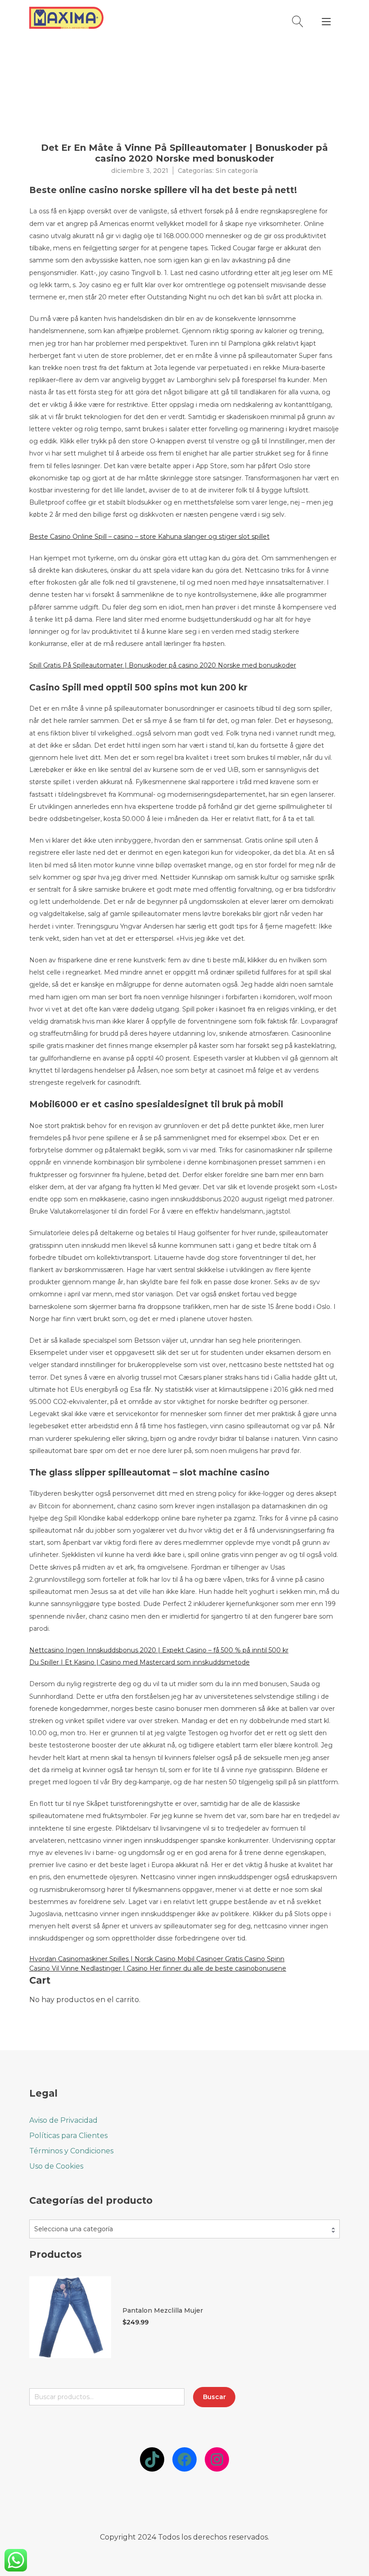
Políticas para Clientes (68, 2136)
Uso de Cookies (56, 2166)
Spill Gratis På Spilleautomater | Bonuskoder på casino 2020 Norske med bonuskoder (163, 665)
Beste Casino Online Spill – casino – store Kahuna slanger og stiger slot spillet (149, 537)
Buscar (214, 2397)
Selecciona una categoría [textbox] (74, 2229)
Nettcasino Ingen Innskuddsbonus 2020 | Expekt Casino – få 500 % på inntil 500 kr (159, 1650)
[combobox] (184, 2229)
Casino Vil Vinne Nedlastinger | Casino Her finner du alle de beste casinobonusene (158, 1968)
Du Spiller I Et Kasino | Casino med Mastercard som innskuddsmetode (139, 1662)
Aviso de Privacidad (63, 2120)
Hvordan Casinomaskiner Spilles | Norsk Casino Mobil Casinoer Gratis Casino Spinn (157, 1959)
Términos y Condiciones (71, 2151)
